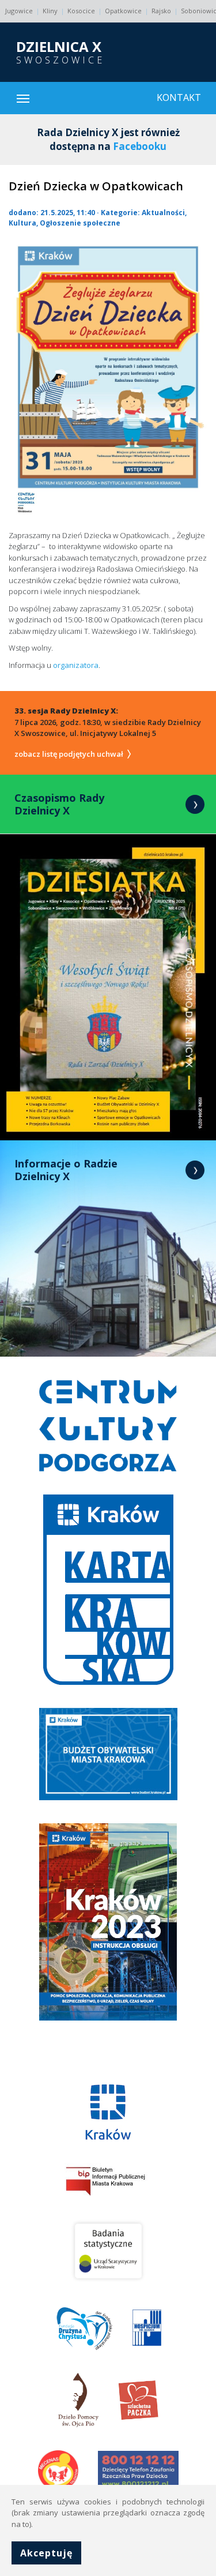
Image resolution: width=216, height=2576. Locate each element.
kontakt (179, 97)
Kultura (22, 223)
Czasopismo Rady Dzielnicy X (59, 804)
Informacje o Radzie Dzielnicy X (66, 1170)
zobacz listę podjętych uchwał (70, 754)
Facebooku (140, 146)
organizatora (76, 665)
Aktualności (163, 213)
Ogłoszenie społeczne (80, 223)
